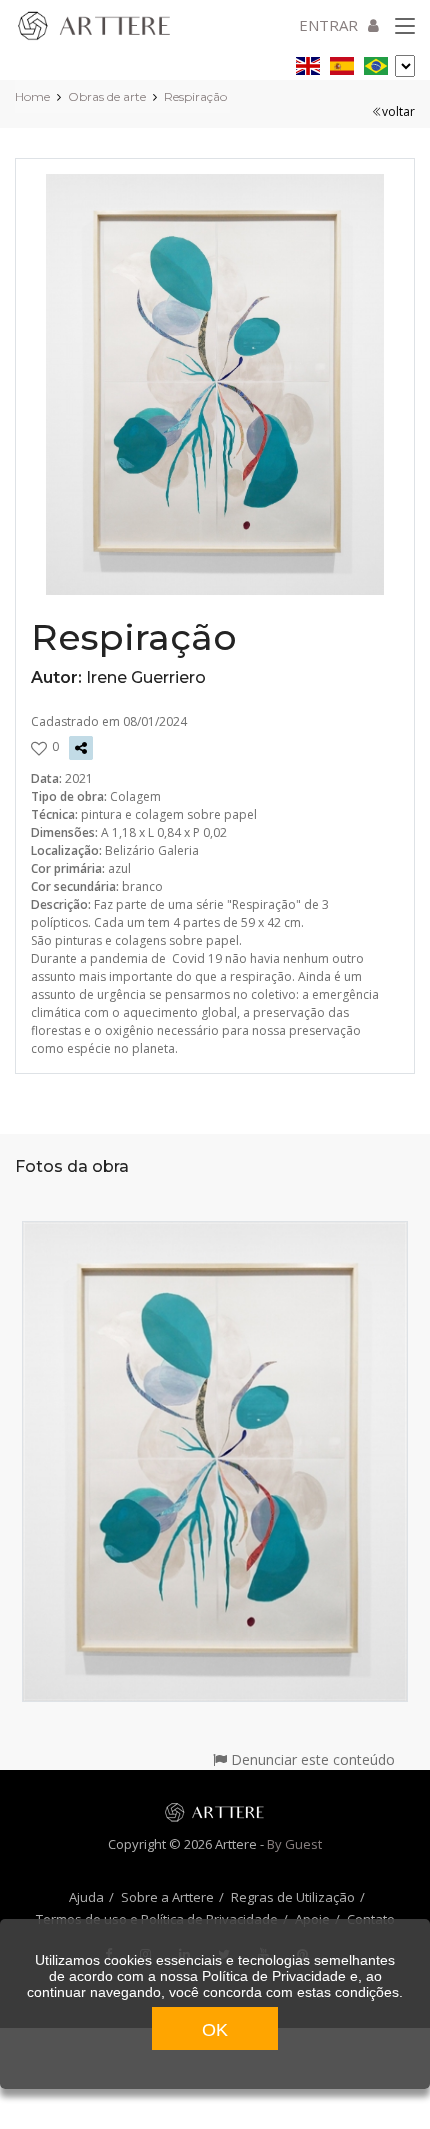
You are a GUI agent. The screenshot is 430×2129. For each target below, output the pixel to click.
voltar (398, 111)
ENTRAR (328, 25)
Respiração (195, 96)
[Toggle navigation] (405, 27)
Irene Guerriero (146, 677)
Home (32, 96)
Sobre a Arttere (167, 1897)
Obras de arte (107, 96)
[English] (308, 62)
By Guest (294, 1844)
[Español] (342, 62)
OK (215, 2030)
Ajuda (86, 1897)
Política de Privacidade (274, 1976)
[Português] (376, 62)
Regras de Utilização (293, 1897)
